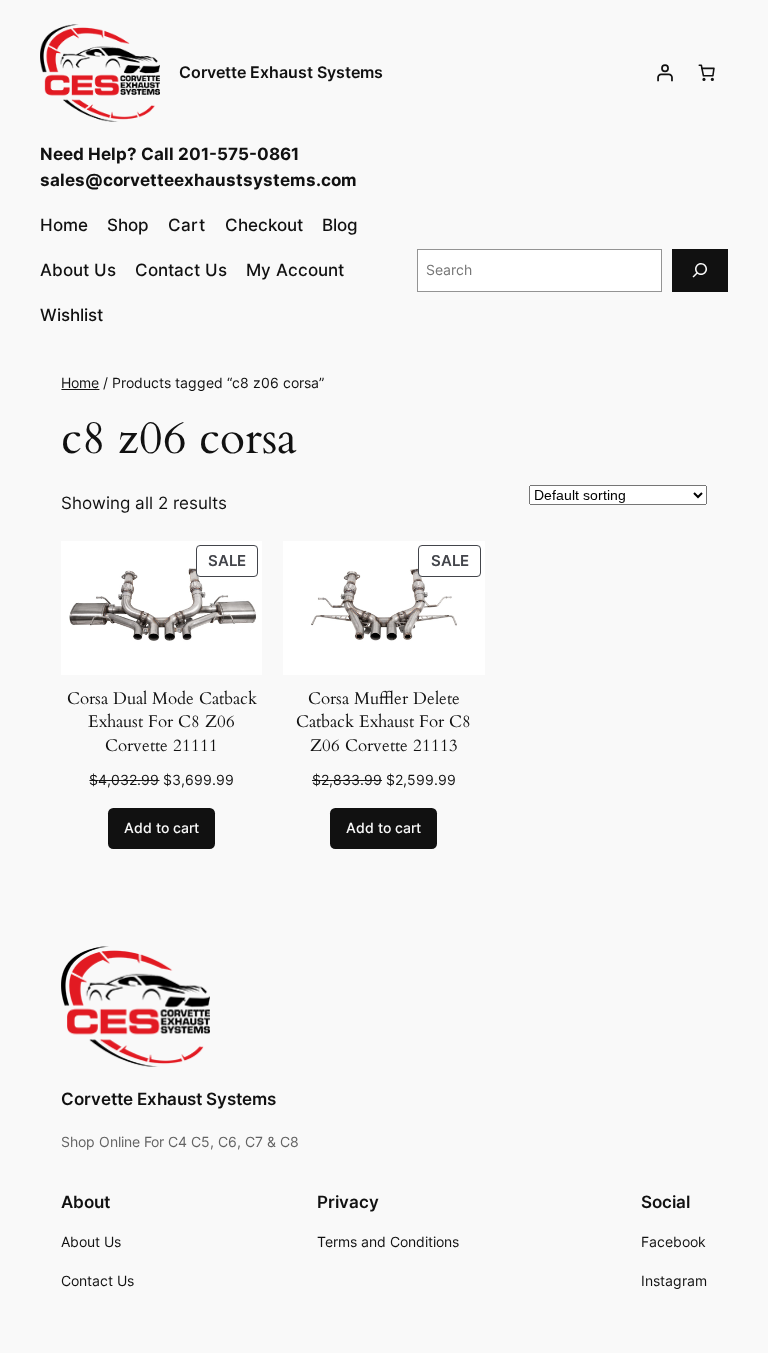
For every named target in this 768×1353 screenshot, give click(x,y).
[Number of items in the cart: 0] (707, 73)
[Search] (700, 270)
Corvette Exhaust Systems (281, 72)
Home (80, 382)
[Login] (665, 73)
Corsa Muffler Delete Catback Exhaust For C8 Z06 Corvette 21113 (383, 722)
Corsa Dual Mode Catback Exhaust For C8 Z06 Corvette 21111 (162, 722)
